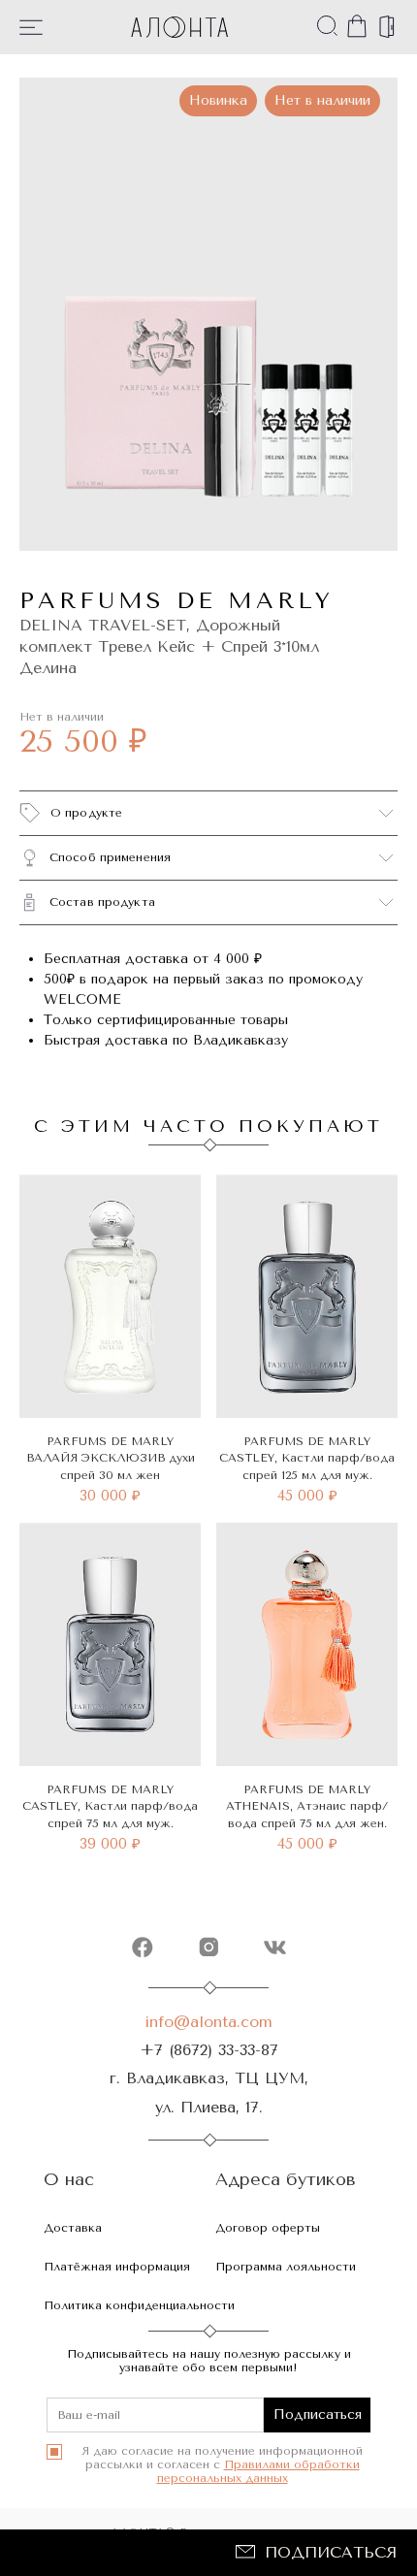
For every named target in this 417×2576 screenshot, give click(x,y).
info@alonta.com (208, 2022)
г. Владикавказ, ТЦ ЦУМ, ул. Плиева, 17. (209, 2092)
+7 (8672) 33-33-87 (209, 2050)
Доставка (73, 2228)
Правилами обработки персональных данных (258, 2471)
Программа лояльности (286, 2267)
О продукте (86, 813)
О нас (69, 2180)
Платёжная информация (117, 2267)
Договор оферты (268, 2228)
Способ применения (110, 857)
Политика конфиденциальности (139, 2305)
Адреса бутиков (286, 2180)
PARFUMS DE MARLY (176, 600)
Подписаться (331, 2552)
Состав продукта (102, 902)
